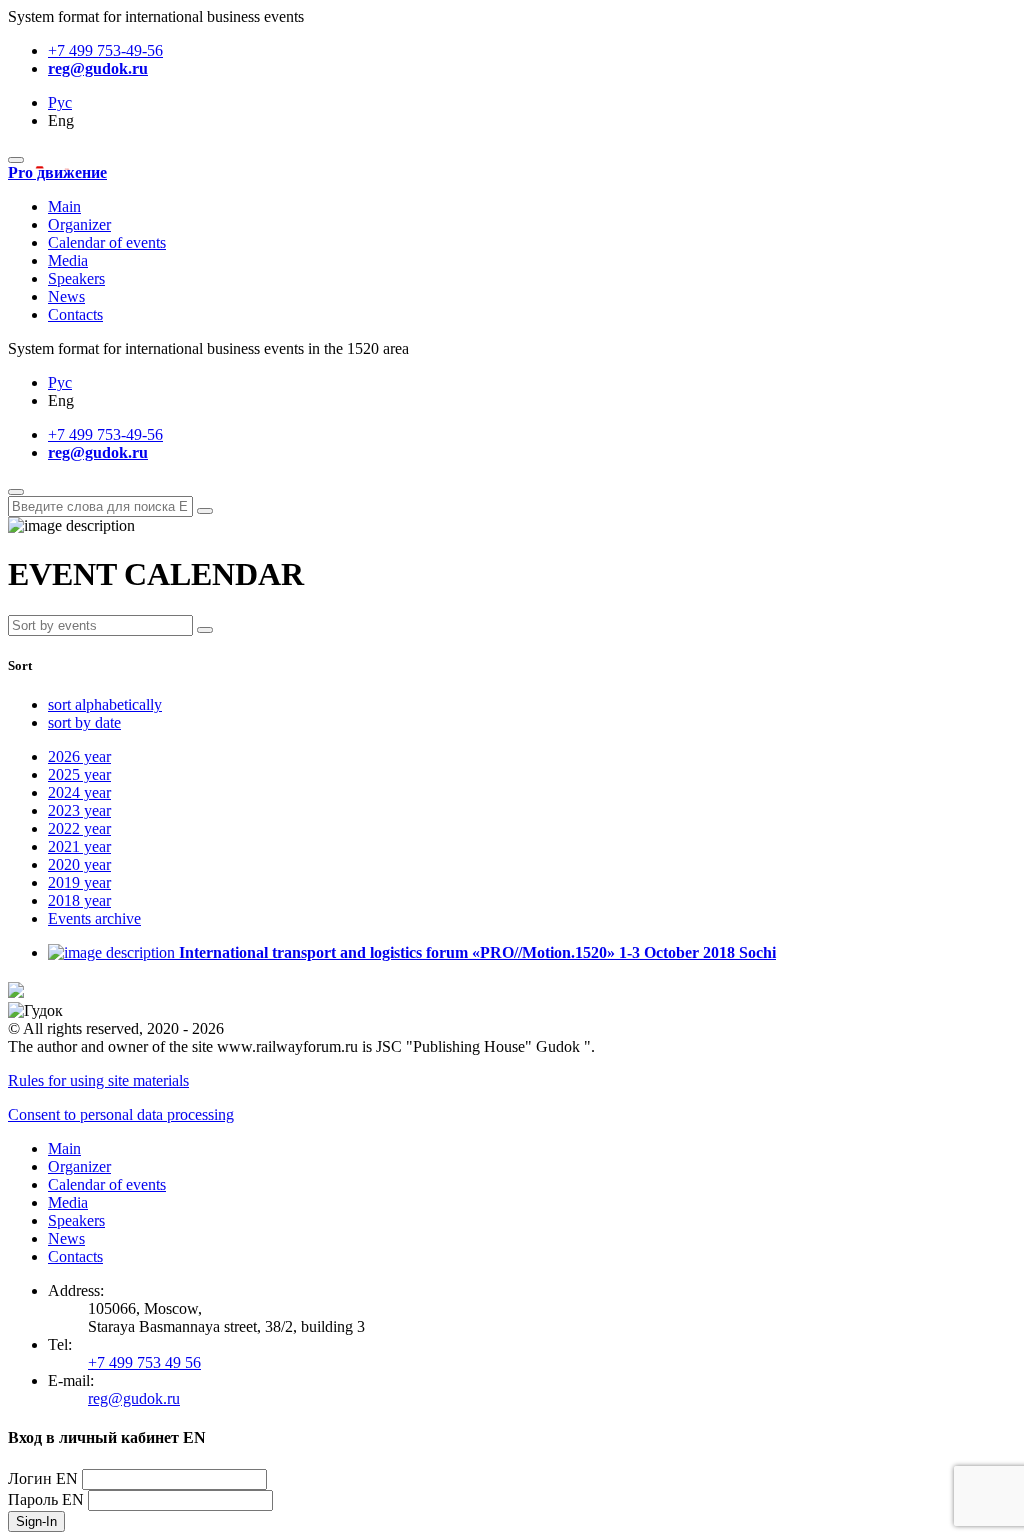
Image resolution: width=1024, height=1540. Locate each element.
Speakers (76, 278)
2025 (79, 774)
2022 (79, 828)
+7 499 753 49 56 (144, 1362)
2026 (79, 756)
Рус (60, 102)
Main (64, 206)
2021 (79, 846)
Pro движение (57, 172)
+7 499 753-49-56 (105, 50)
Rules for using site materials (98, 1080)
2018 (79, 900)
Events (94, 918)
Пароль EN (46, 1499)
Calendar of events (107, 242)
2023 (79, 810)
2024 (79, 792)
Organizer (79, 224)
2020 (79, 864)
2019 (79, 882)
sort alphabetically (105, 704)
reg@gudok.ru (98, 68)
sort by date (84, 722)
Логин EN (43, 1478)
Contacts (75, 314)
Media (68, 260)
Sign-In (36, 1521)
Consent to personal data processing (121, 1114)
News (66, 296)
